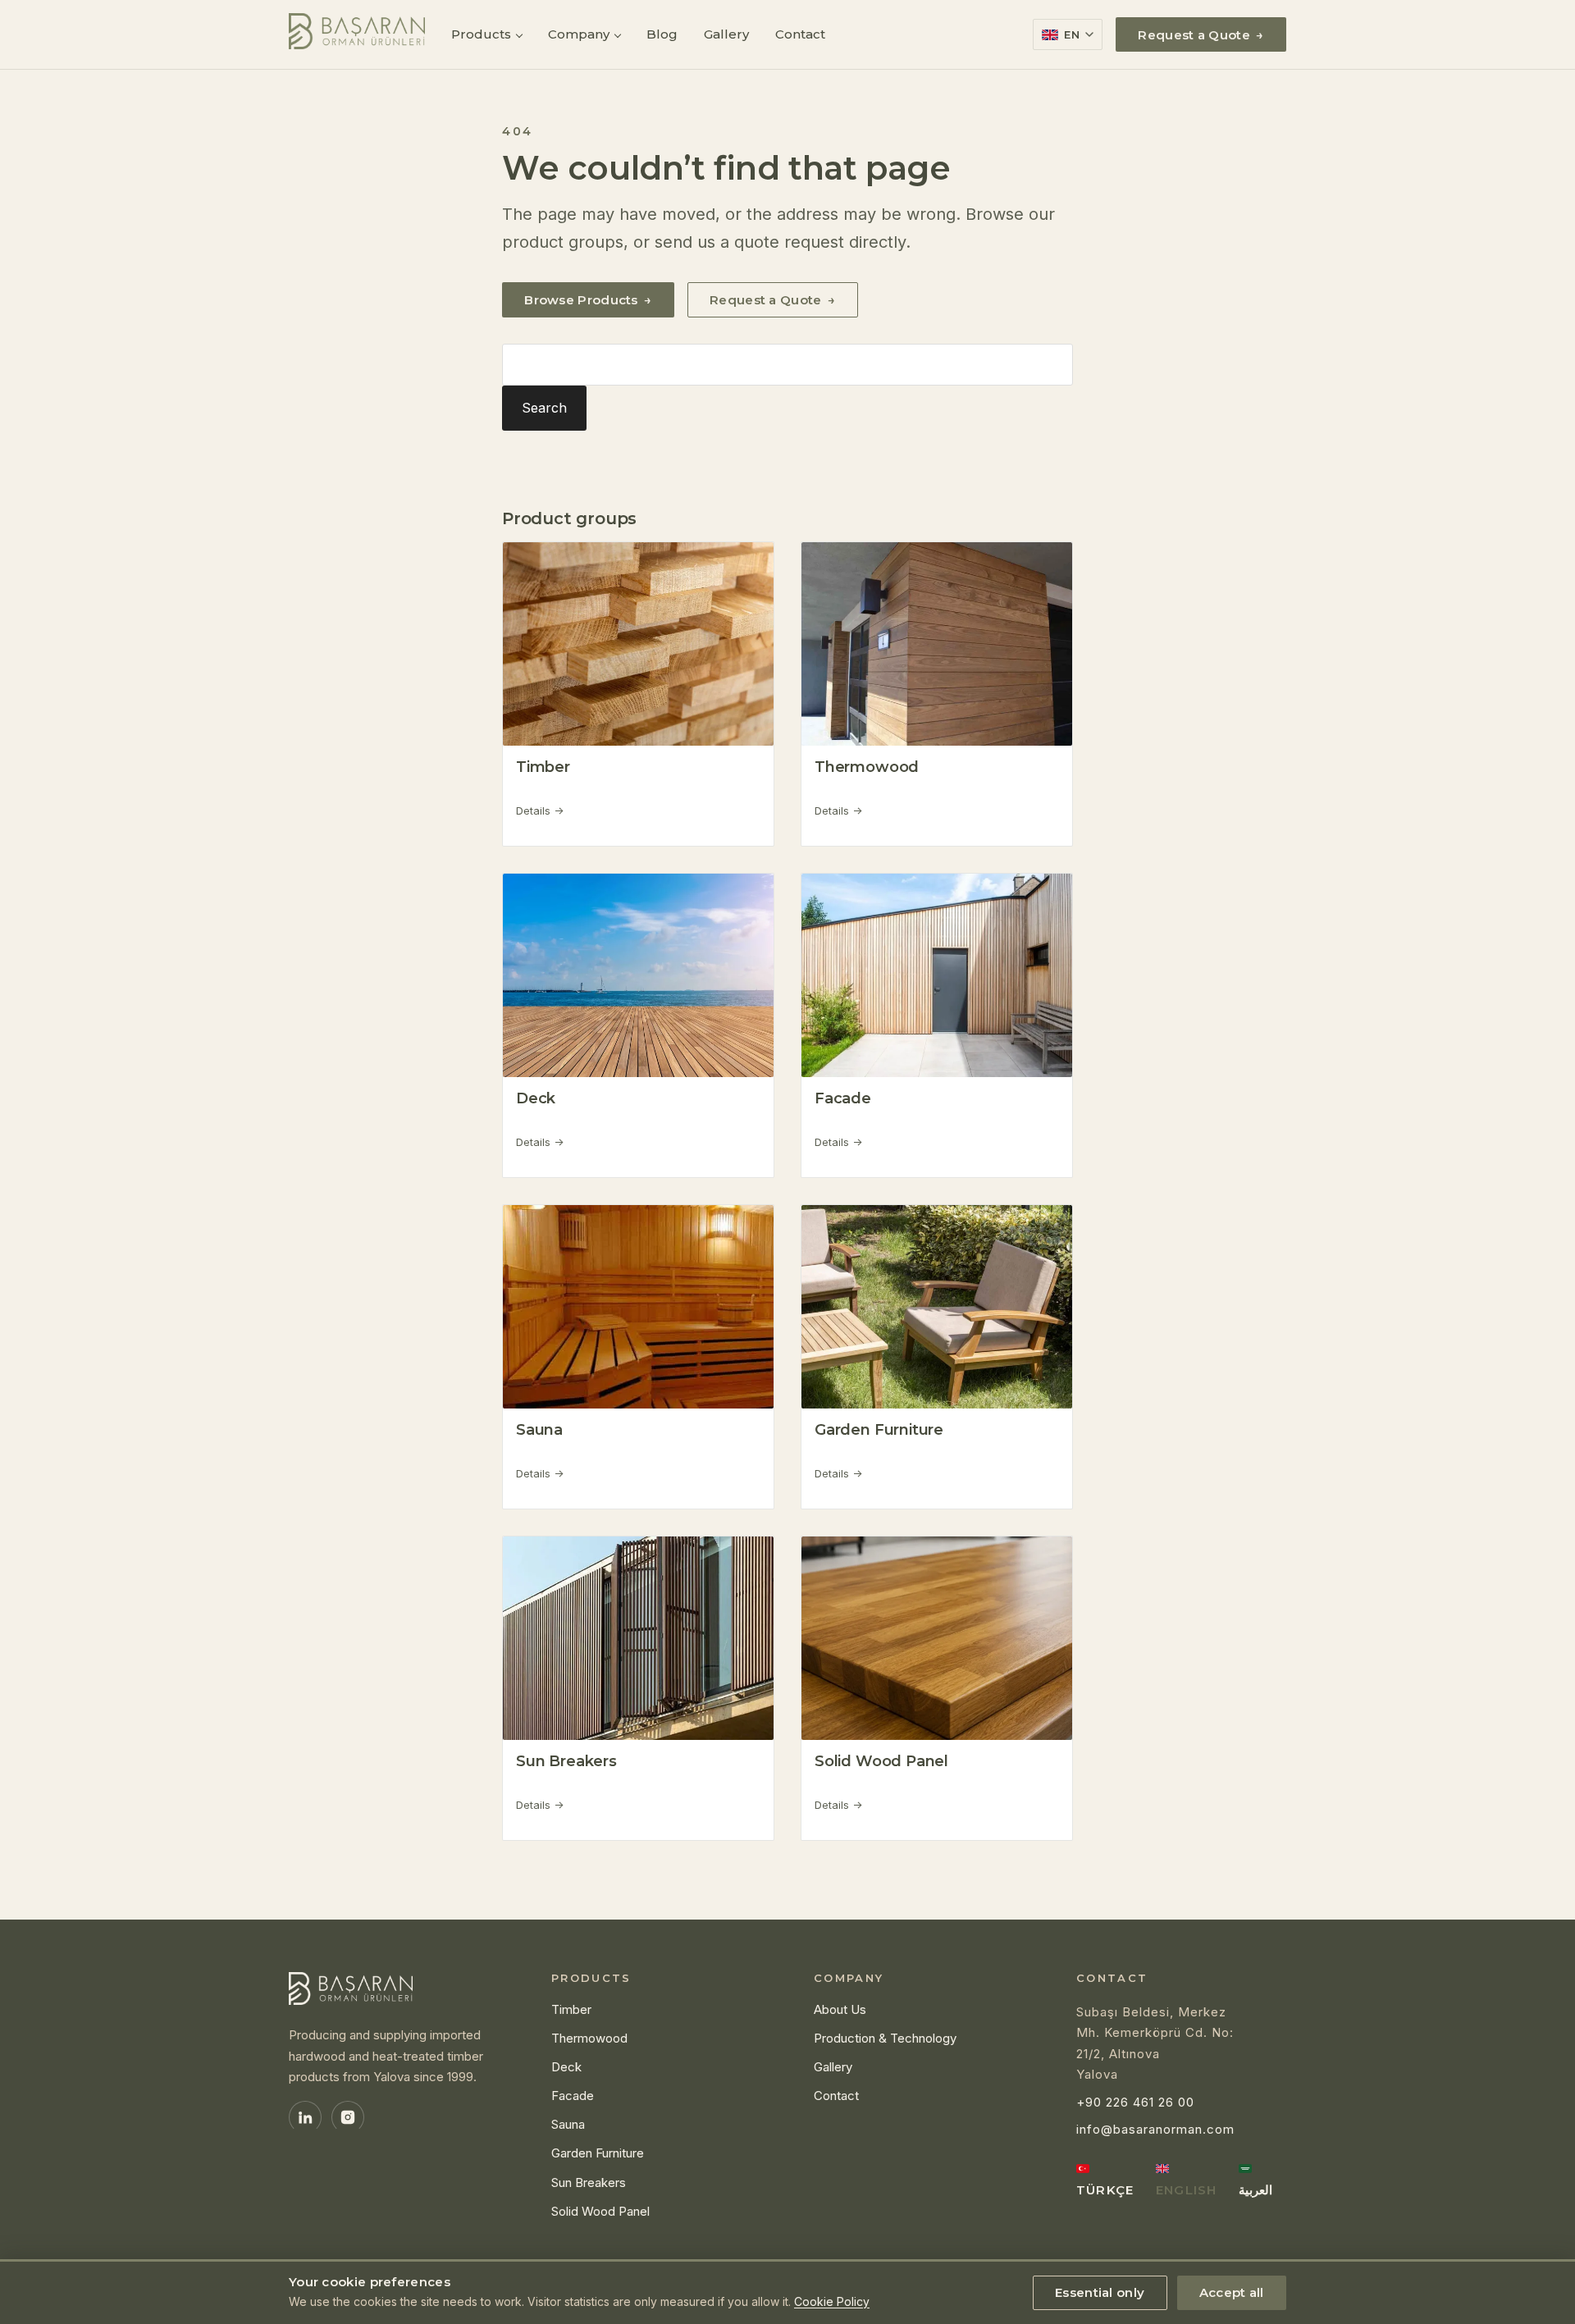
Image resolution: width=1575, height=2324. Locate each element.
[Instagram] (348, 2117)
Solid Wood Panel (881, 1761)
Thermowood (867, 767)
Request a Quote (1201, 35)
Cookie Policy (832, 2301)
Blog (662, 34)
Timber (543, 767)
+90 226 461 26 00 (1135, 2102)
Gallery (726, 34)
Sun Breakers (566, 1761)
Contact (800, 34)
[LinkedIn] (305, 2117)
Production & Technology (885, 2038)
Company (579, 34)
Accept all (1232, 2292)
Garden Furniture (879, 1430)
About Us (840, 2009)
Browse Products (588, 300)
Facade (843, 1098)
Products (481, 34)
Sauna (539, 1430)
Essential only (1100, 2292)
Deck (536, 1098)
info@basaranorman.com (1155, 2129)
